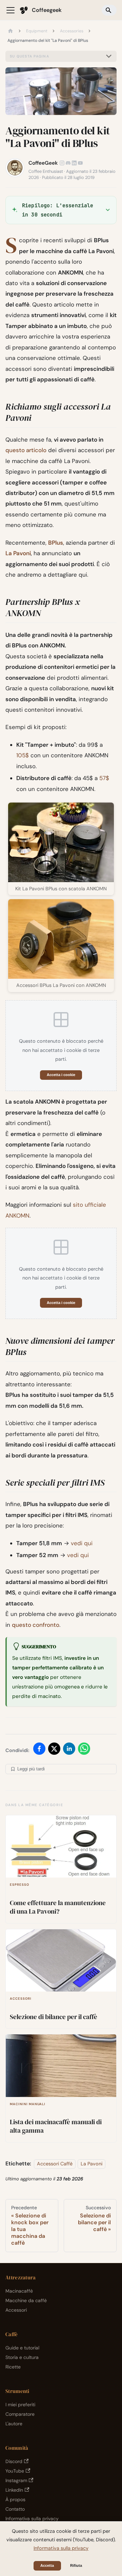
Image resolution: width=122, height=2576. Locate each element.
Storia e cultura (22, 2357)
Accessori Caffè (55, 2164)
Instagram (16, 2480)
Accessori (16, 2310)
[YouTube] (80, 163)
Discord (14, 2461)
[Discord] (68, 163)
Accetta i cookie (61, 1075)
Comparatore (20, 2414)
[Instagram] (62, 163)
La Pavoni (18, 553)
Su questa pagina (29, 56)
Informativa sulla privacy (32, 2519)
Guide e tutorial (22, 2348)
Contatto (15, 2509)
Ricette (13, 2367)
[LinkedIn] (74, 163)
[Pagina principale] (11, 31)
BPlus (56, 543)
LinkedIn (14, 2490)
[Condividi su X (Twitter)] (54, 1750)
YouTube (15, 2471)
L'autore (14, 2424)
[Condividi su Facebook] (39, 1750)
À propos (15, 2499)
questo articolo (26, 450)
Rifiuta (76, 2565)
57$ (104, 778)
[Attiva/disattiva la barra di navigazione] (11, 10)
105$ (23, 755)
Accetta (47, 2565)
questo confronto (36, 1625)
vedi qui (82, 1543)
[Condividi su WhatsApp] (84, 1750)
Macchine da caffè (26, 2300)
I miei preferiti (20, 2405)
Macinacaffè (19, 2291)
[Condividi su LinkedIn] (69, 1750)
